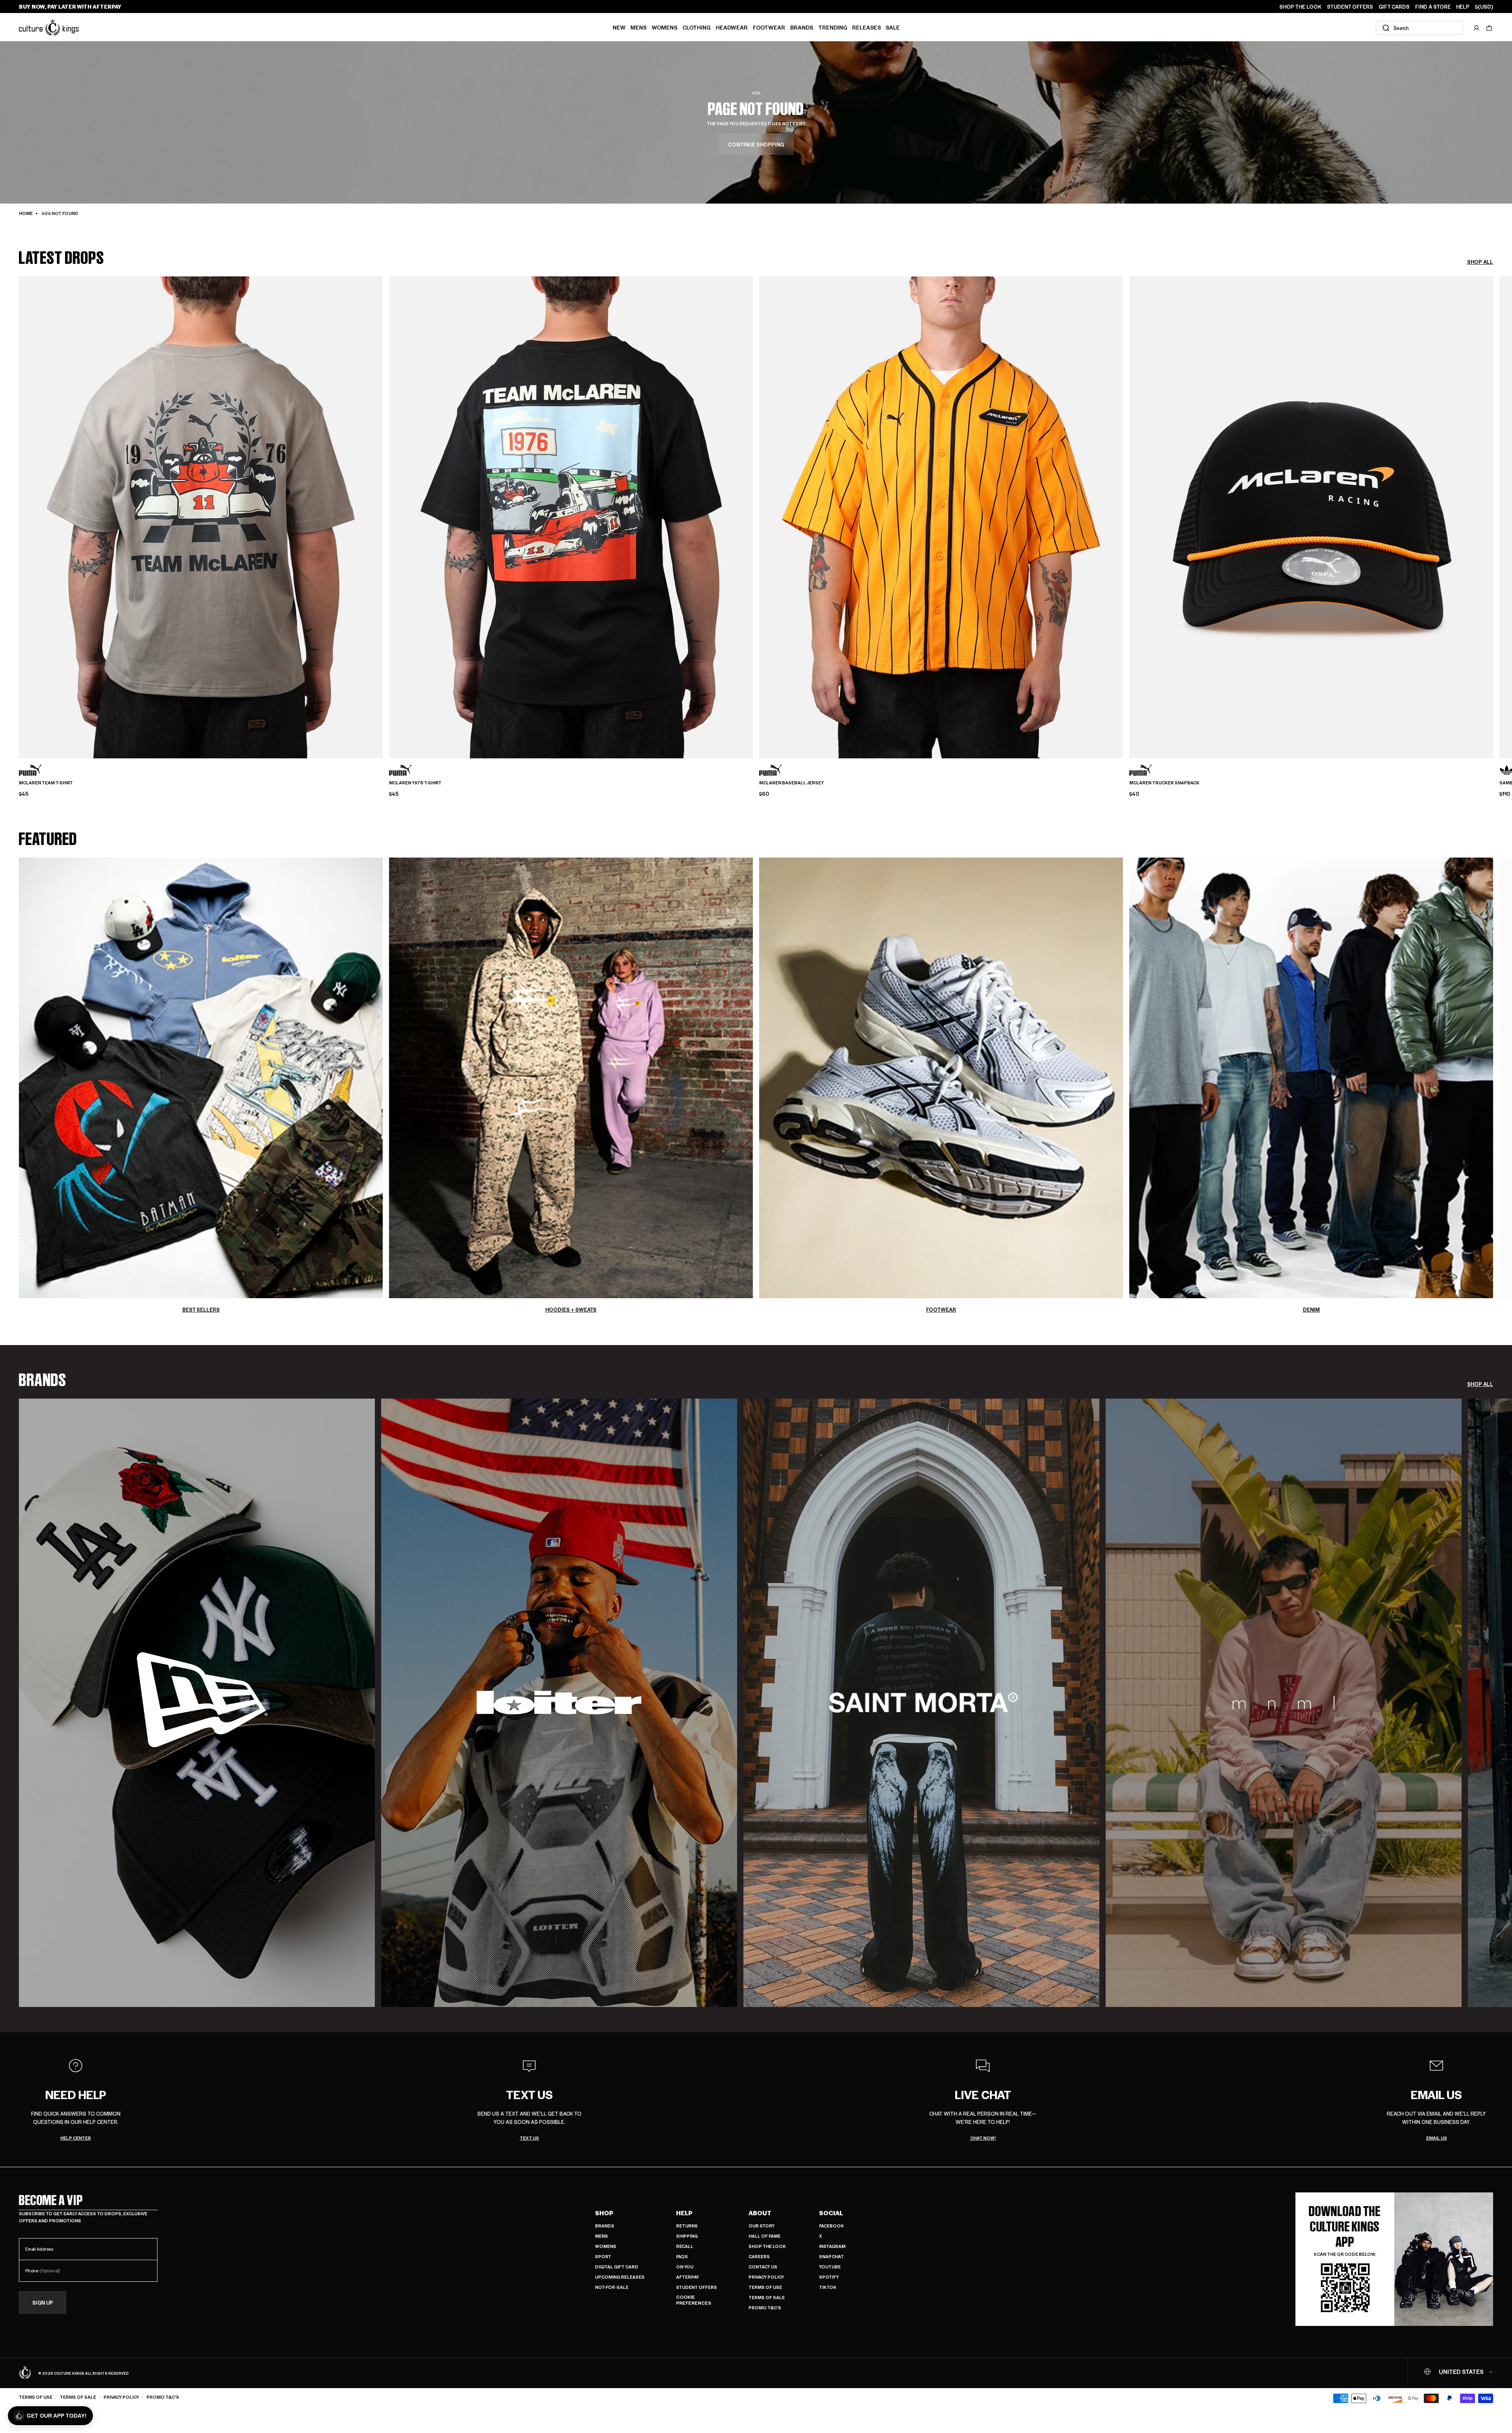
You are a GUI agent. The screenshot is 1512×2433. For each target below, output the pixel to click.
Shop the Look (767, 2246)
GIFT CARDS (1394, 7)
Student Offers (697, 2287)
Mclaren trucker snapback (1164, 783)
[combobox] (1419, 28)
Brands (802, 27)
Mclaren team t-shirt (46, 783)
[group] (197, 1703)
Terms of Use (765, 2287)
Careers (759, 2256)
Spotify (829, 2277)
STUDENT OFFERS (1350, 7)
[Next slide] (1493, 504)
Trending (833, 27)
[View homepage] (49, 27)
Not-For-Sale (612, 2287)
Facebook (831, 2226)
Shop (604, 2213)
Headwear (732, 27)
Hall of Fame (764, 2236)
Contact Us (763, 2267)
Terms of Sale (767, 2297)
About (760, 2213)
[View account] (1477, 28)
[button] (1489, 28)
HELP (1463, 7)
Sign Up (43, 2302)
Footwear (769, 27)
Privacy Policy (766, 2277)
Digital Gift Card (617, 2267)
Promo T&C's (765, 2308)
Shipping (687, 2236)
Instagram (832, 2246)
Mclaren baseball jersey (791, 783)
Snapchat (831, 2256)
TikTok (828, 2287)
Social (831, 2213)
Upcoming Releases (620, 2277)
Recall (685, 2246)
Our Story (762, 2226)
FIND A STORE (1433, 7)
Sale (893, 27)
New (619, 27)
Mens (638, 27)
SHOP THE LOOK (1300, 7)
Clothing (697, 27)
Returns (687, 2226)
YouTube (830, 2267)
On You (685, 2267)
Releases (866, 27)
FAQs (682, 2256)
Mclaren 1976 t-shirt (415, 783)
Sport (603, 2256)
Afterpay (687, 2277)
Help (684, 2213)
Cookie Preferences (694, 2300)
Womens (664, 27)
